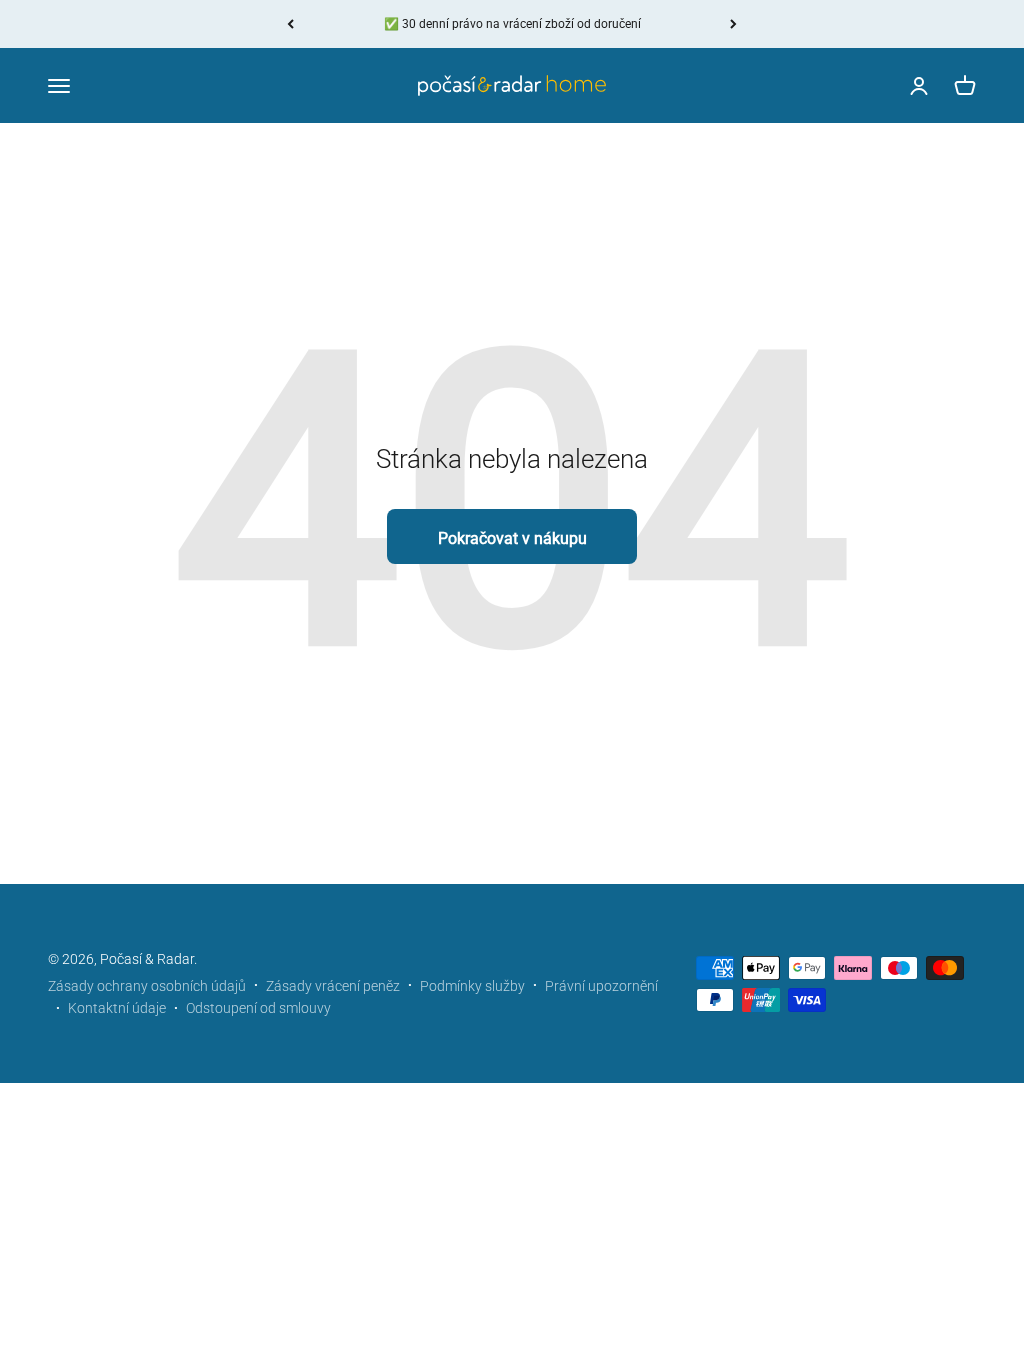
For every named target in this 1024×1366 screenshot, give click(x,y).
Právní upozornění (601, 986)
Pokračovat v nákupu (512, 538)
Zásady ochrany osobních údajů (147, 986)
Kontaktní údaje (117, 1008)
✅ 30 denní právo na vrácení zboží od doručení (512, 24)
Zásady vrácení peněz (333, 986)
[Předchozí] (290, 24)
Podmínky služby (472, 986)
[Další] (733, 24)
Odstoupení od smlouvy (258, 1008)
